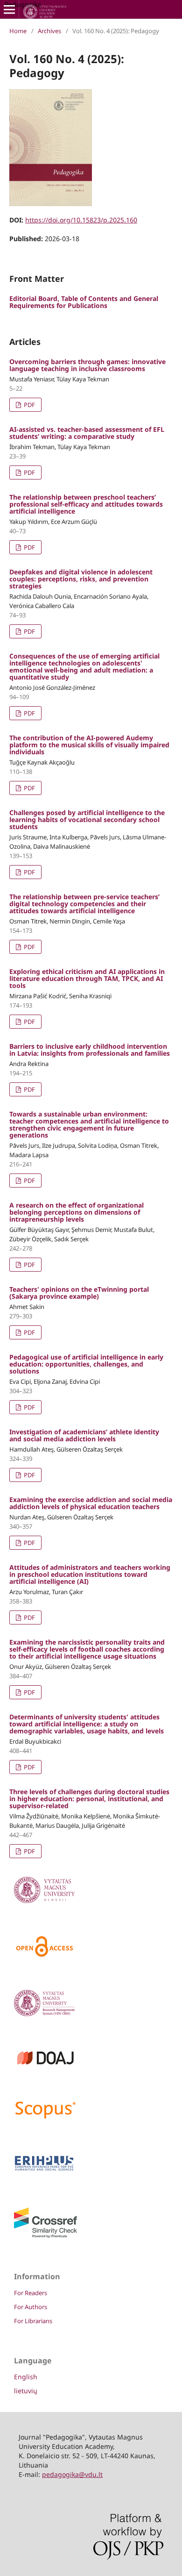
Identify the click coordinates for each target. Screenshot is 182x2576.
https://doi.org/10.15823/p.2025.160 (81, 220)
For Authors (31, 2307)
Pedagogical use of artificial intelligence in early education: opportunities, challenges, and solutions (86, 1364)
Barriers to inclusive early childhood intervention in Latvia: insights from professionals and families (90, 1050)
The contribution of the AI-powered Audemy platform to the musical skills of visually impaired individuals (89, 745)
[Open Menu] (9, 9)
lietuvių (26, 2391)
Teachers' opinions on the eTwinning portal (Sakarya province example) (79, 1293)
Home (18, 31)
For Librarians (33, 2321)
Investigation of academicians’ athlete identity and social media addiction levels (84, 1435)
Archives (49, 31)
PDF (29, 405)
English (26, 2377)
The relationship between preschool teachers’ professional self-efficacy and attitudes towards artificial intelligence (86, 504)
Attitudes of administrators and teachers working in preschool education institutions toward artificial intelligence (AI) (90, 1574)
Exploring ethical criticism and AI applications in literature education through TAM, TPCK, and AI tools (87, 978)
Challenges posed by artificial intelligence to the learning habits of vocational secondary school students (87, 819)
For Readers (31, 2293)
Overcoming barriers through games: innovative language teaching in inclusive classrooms (87, 365)
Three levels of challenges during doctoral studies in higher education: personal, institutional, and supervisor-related (89, 1799)
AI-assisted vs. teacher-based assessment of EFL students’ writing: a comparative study (87, 433)
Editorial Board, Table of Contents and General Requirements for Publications (84, 302)
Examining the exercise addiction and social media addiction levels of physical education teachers (91, 1503)
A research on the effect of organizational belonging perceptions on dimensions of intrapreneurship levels (77, 1212)
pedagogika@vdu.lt (72, 2474)
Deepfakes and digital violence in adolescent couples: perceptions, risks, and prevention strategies (81, 579)
